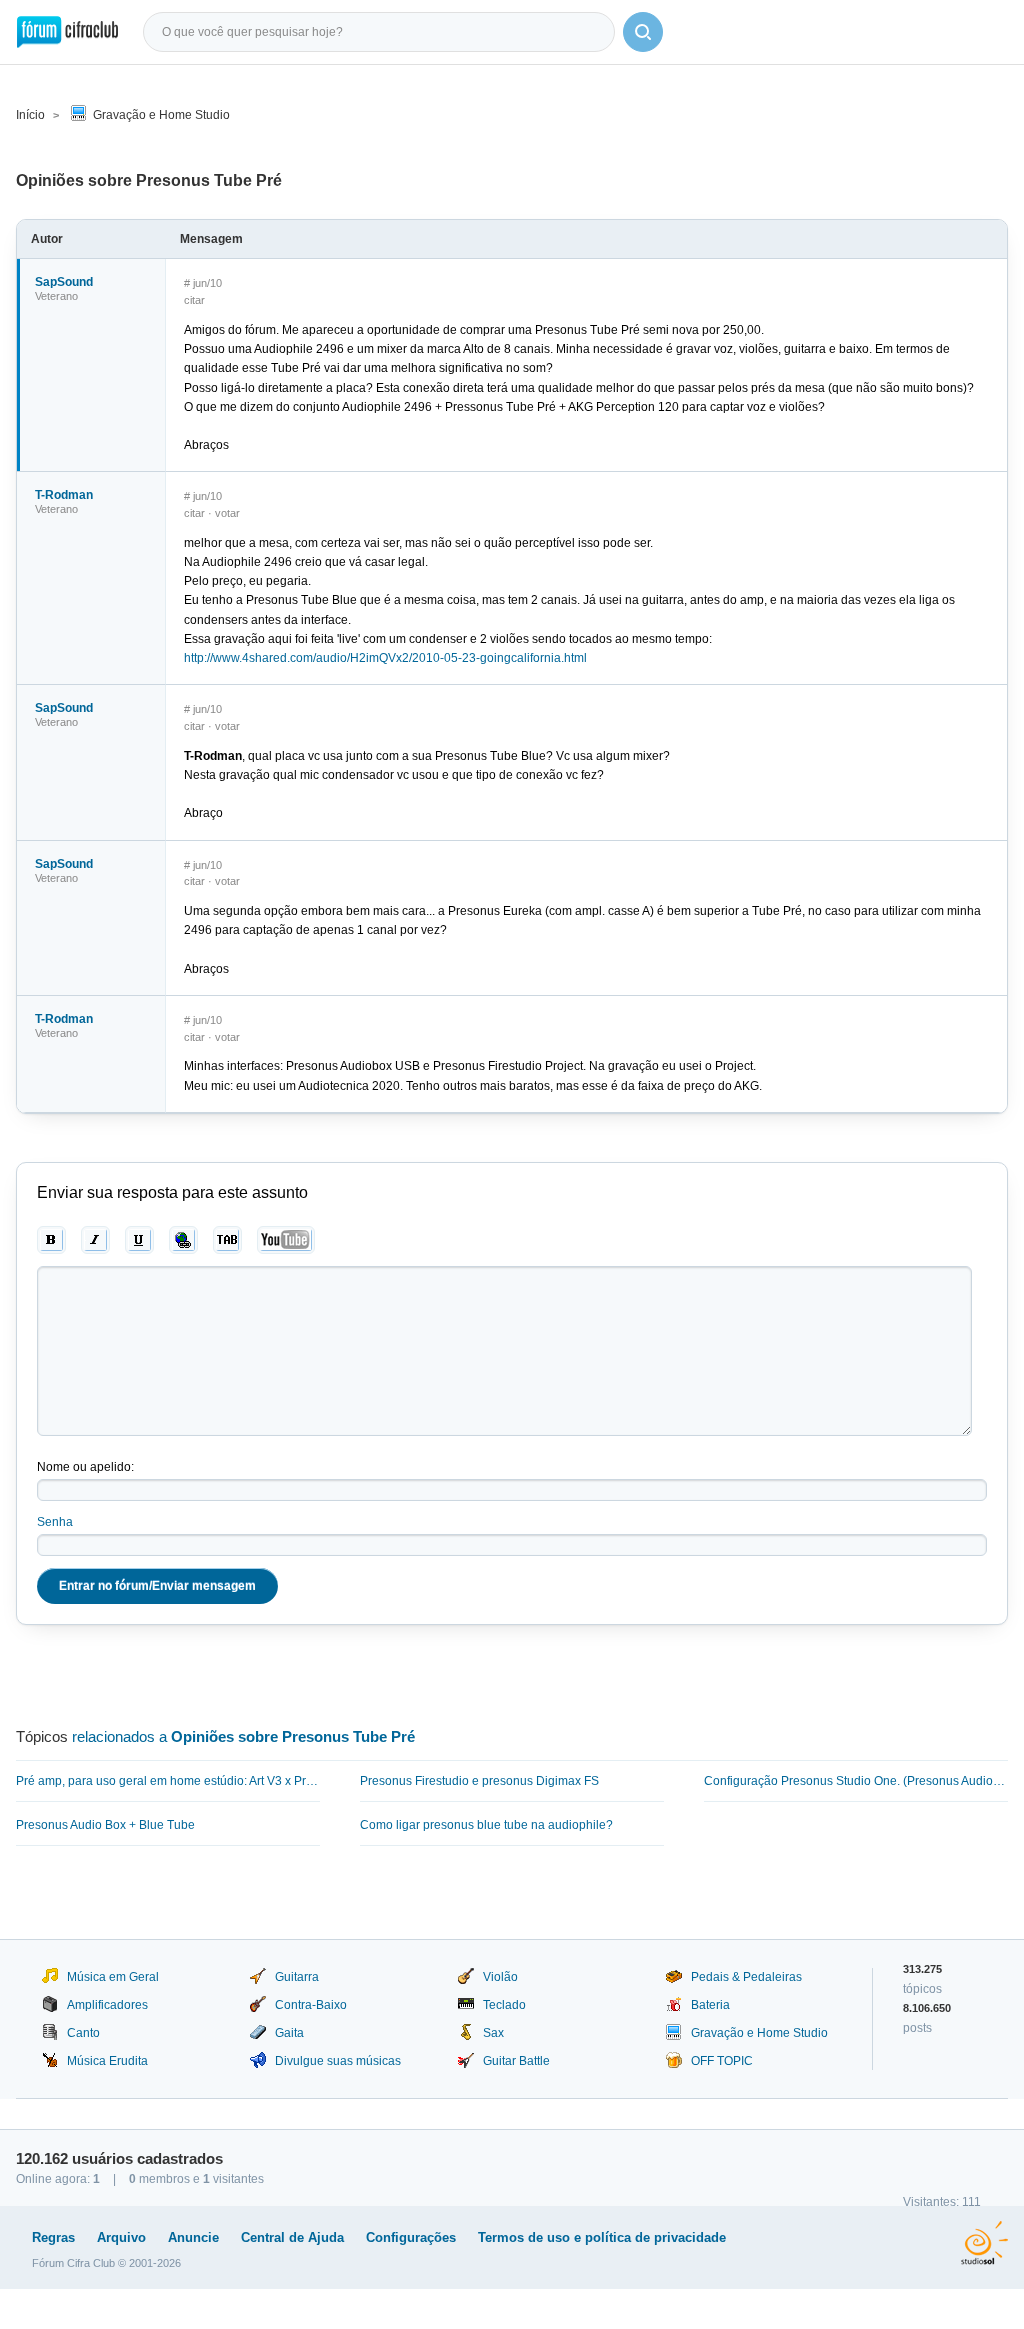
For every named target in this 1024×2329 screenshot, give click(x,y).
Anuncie (193, 2237)
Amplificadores (107, 2005)
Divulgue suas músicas (338, 2061)
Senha (55, 1522)
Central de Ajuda (292, 2237)
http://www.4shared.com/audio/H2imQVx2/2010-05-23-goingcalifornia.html (385, 658)
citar (194, 300)
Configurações (411, 2237)
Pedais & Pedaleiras (746, 1977)
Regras (53, 2237)
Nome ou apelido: (85, 1467)
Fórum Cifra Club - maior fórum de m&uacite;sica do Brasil (67, 32)
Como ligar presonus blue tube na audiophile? (486, 1825)
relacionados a (243, 1736)
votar (227, 513)
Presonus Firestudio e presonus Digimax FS (479, 1781)
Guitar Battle (516, 2061)
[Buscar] (643, 32)
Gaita (289, 2033)
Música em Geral (113, 1977)
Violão (500, 1977)
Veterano (56, 296)
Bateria (710, 2005)
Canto (83, 2033)
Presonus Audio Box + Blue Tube (105, 1825)
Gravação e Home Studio (161, 115)
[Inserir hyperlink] (183, 1240)
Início (30, 115)
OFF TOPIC (722, 2061)
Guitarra (297, 1977)
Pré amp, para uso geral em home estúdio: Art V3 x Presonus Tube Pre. (168, 1781)
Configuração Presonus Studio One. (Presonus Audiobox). (856, 1781)
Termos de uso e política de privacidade (602, 2237)
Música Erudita (107, 2061)
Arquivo (121, 2237)
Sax (493, 2033)
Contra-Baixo (311, 2005)
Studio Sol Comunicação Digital (984, 2243)
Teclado (504, 2005)
